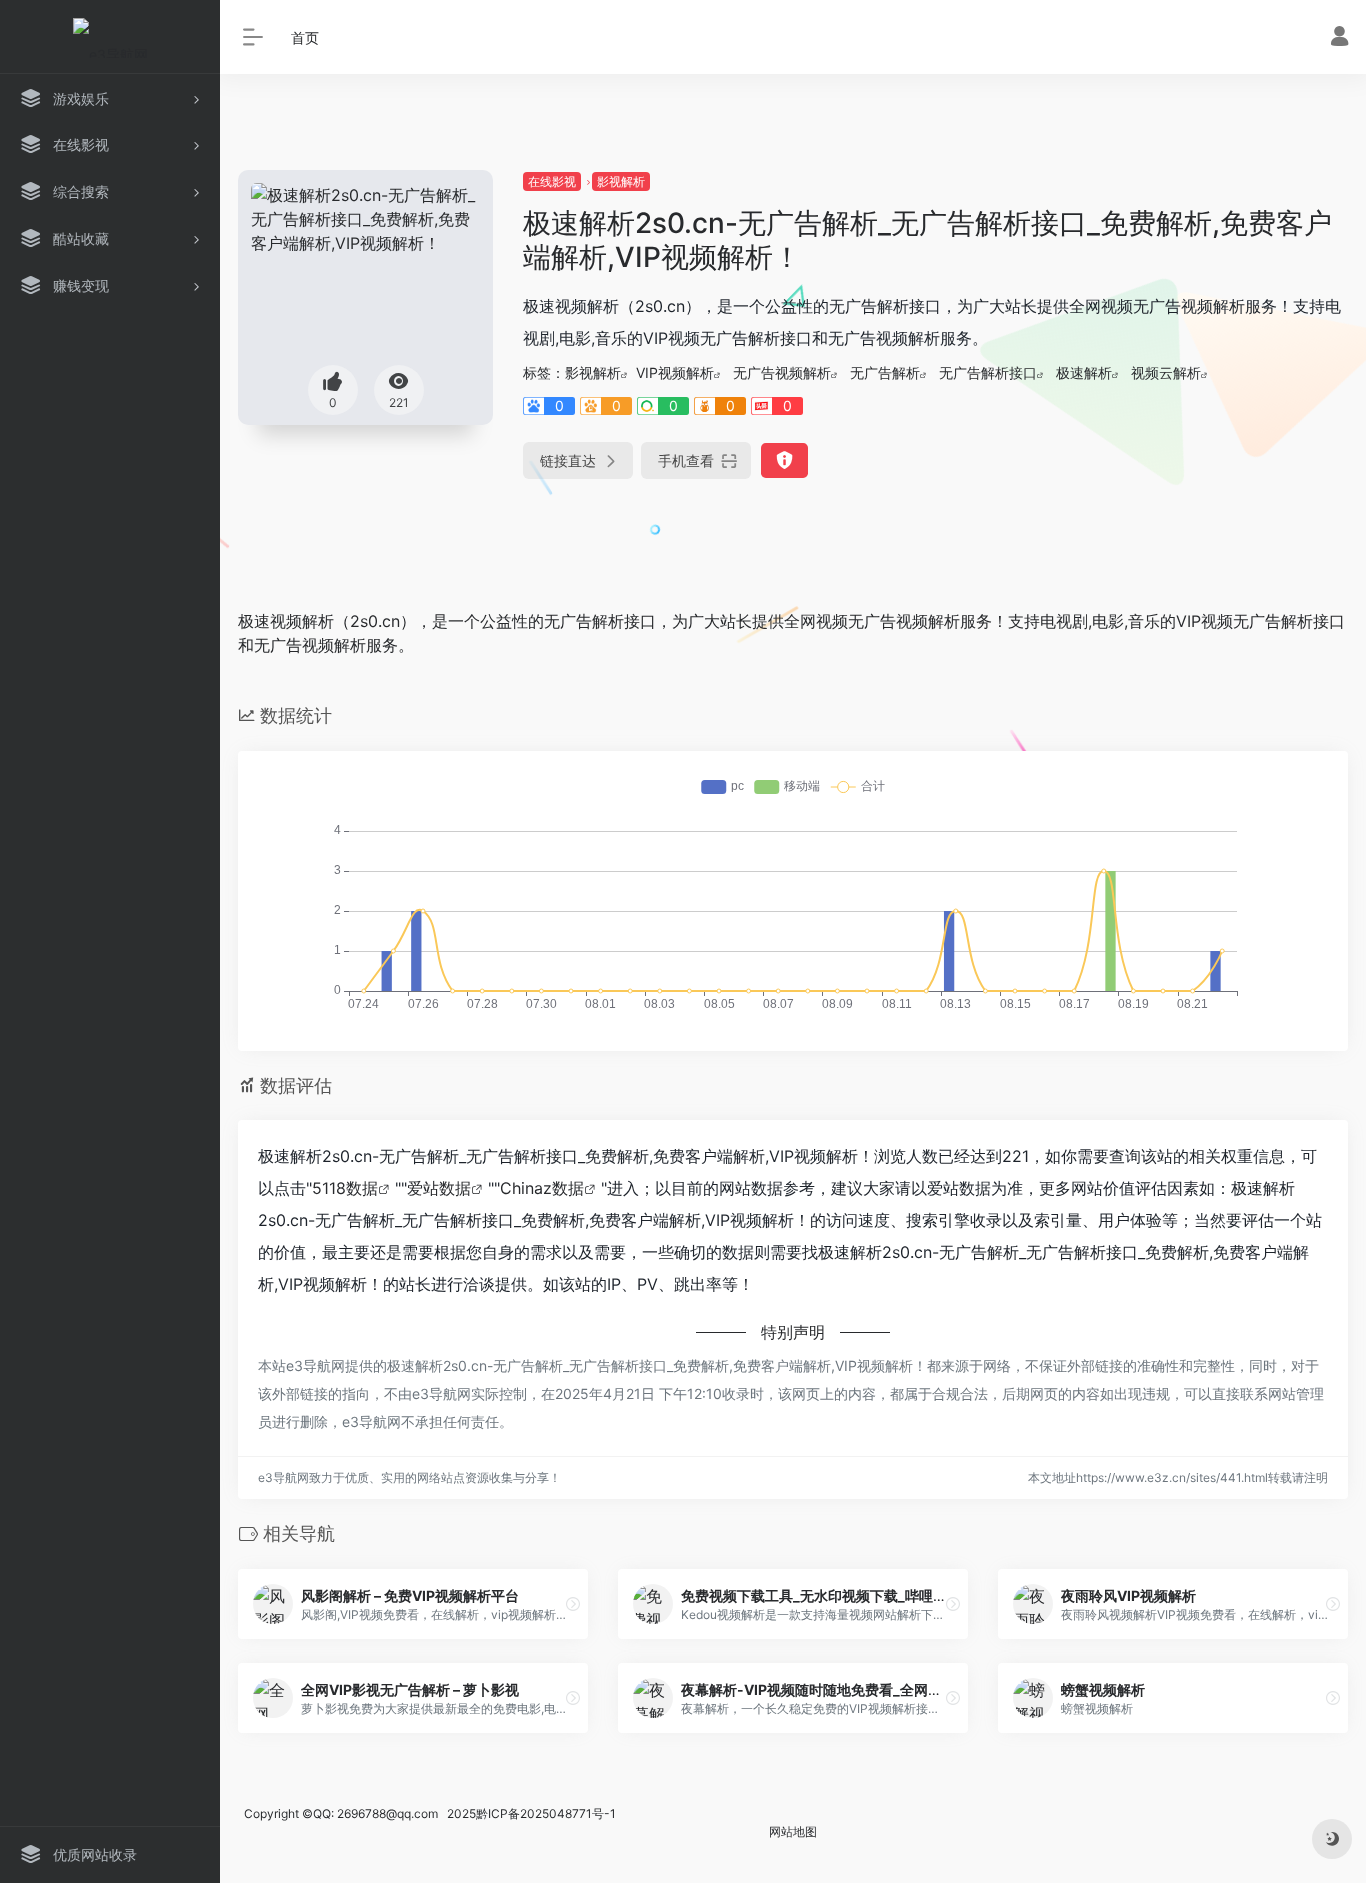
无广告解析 (885, 372)
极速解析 (1084, 372)
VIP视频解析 (675, 372)
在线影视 (552, 181)
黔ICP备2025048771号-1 (546, 1813)
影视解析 (621, 181)
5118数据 (345, 1188)
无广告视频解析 (782, 372)
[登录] (1339, 38)
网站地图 (793, 1831)
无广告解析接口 (988, 372)
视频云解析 (1166, 372)
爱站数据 (439, 1188)
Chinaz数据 (542, 1188)
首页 (305, 37)
